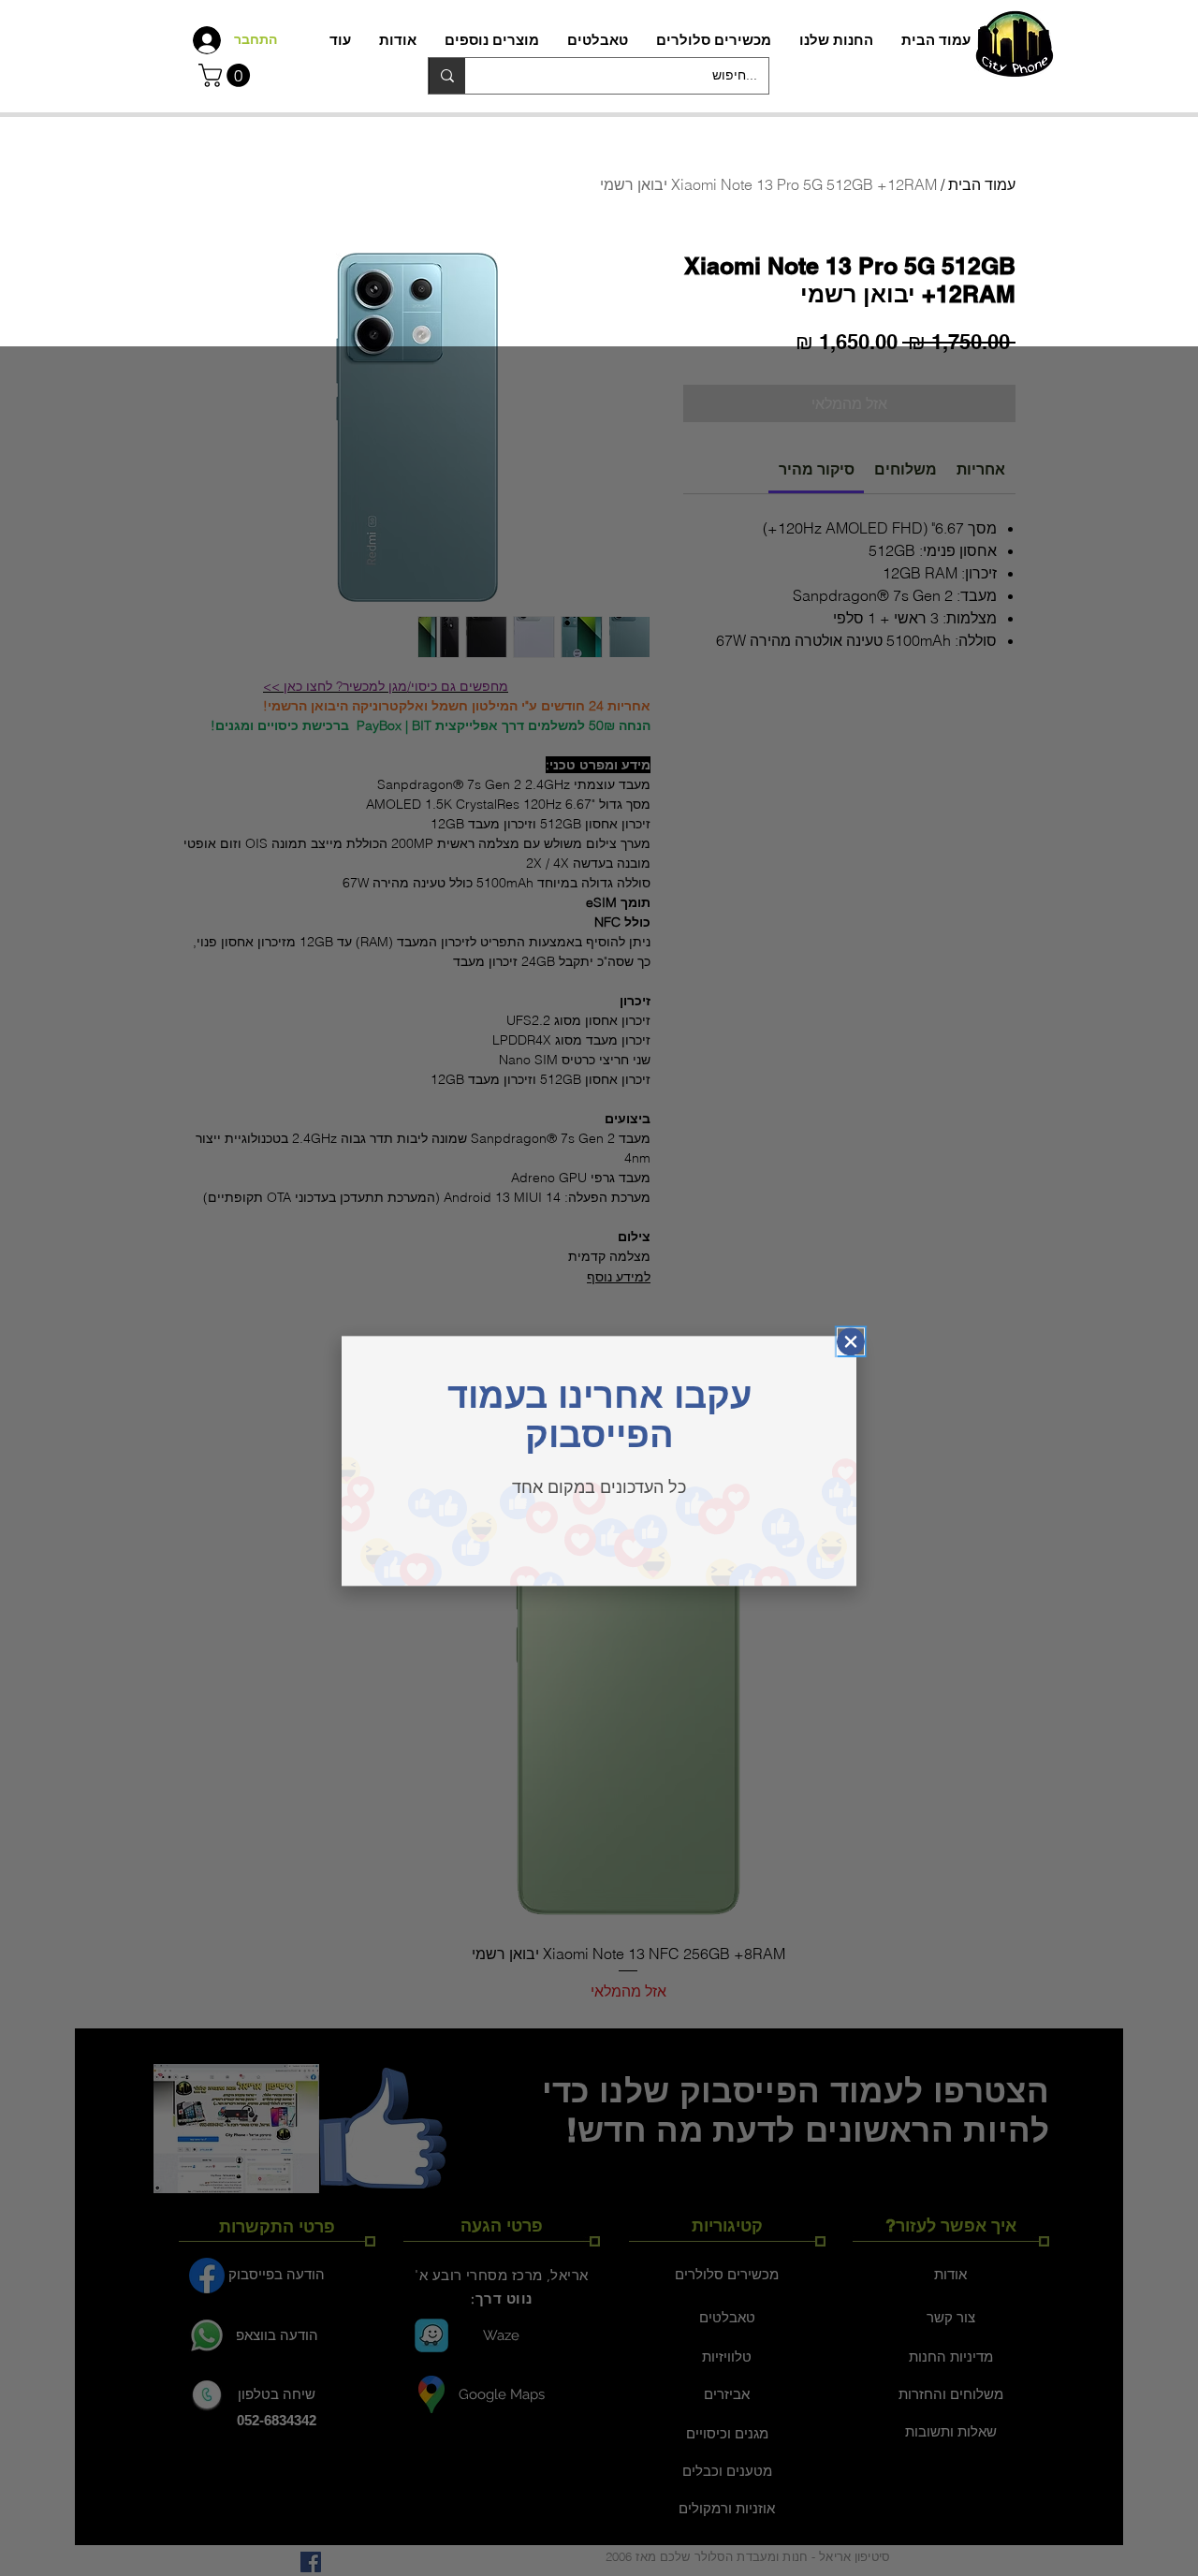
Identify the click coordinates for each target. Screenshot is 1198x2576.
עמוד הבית (982, 184)
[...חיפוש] (447, 76)
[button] (227, 75)
